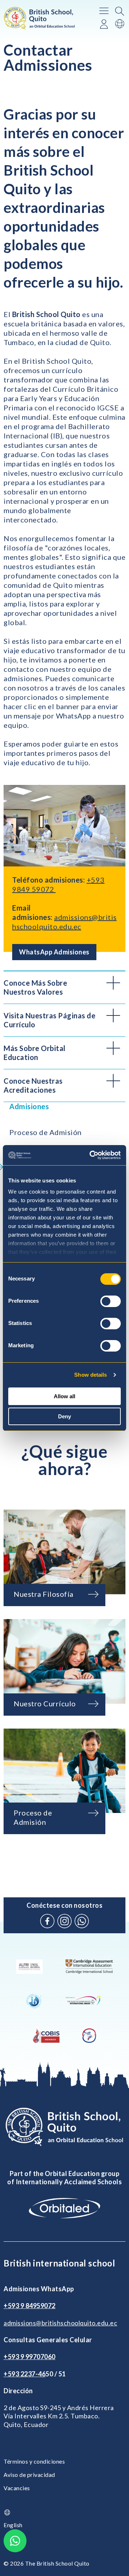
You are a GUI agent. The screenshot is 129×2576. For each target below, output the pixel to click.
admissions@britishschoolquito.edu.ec (60, 2323)
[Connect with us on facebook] (47, 1921)
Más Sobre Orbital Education (35, 1053)
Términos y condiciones (34, 2461)
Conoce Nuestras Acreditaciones (33, 1085)
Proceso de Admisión (46, 1132)
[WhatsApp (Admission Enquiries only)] (82, 1921)
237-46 (35, 2374)
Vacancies (17, 2488)
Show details (90, 1375)
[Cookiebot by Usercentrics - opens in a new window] (91, 1155)
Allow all (64, 1396)
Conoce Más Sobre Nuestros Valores (35, 987)
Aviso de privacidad (29, 2475)
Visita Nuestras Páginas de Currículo (49, 1020)
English (13, 2525)
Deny (64, 1416)
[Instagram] (64, 1921)
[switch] (111, 1301)
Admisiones (29, 1106)
